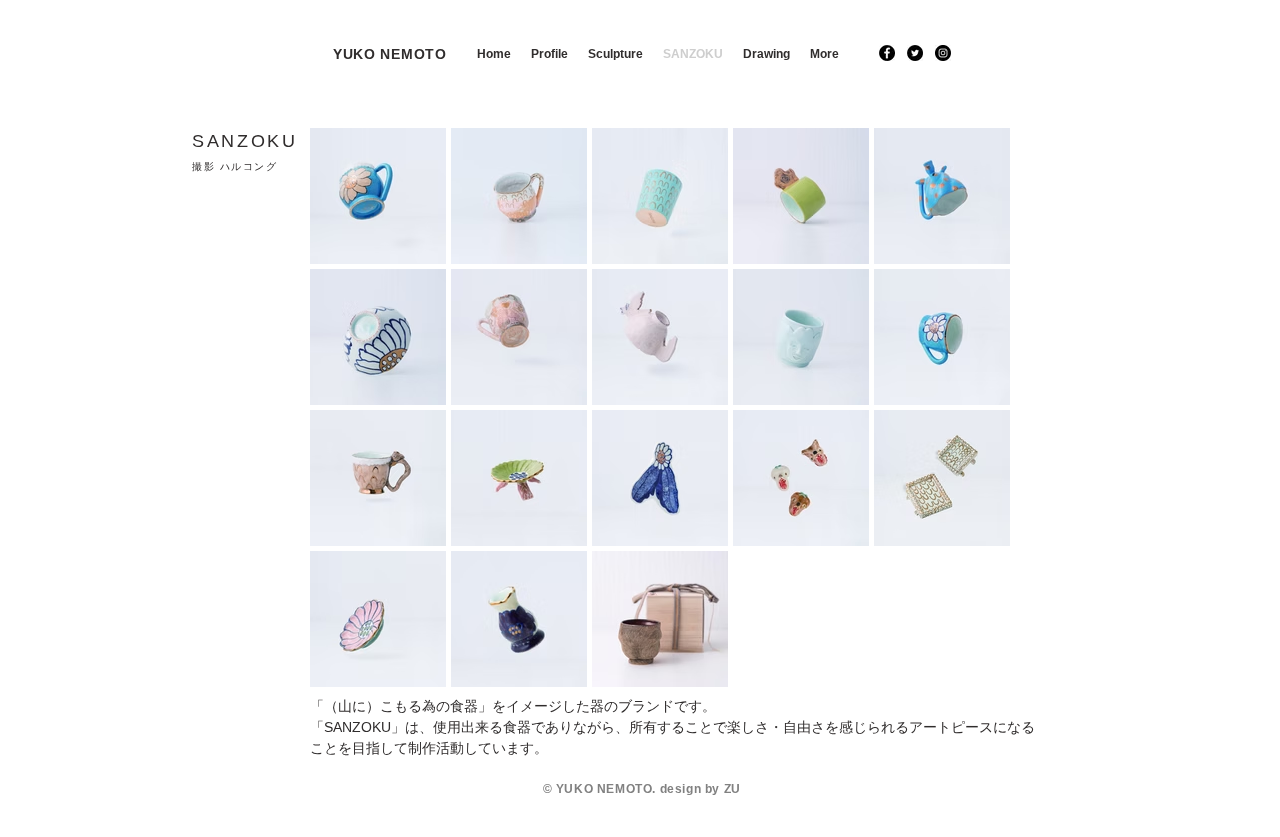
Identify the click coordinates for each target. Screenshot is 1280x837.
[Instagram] (943, 53)
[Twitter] (915, 53)
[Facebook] (887, 53)
